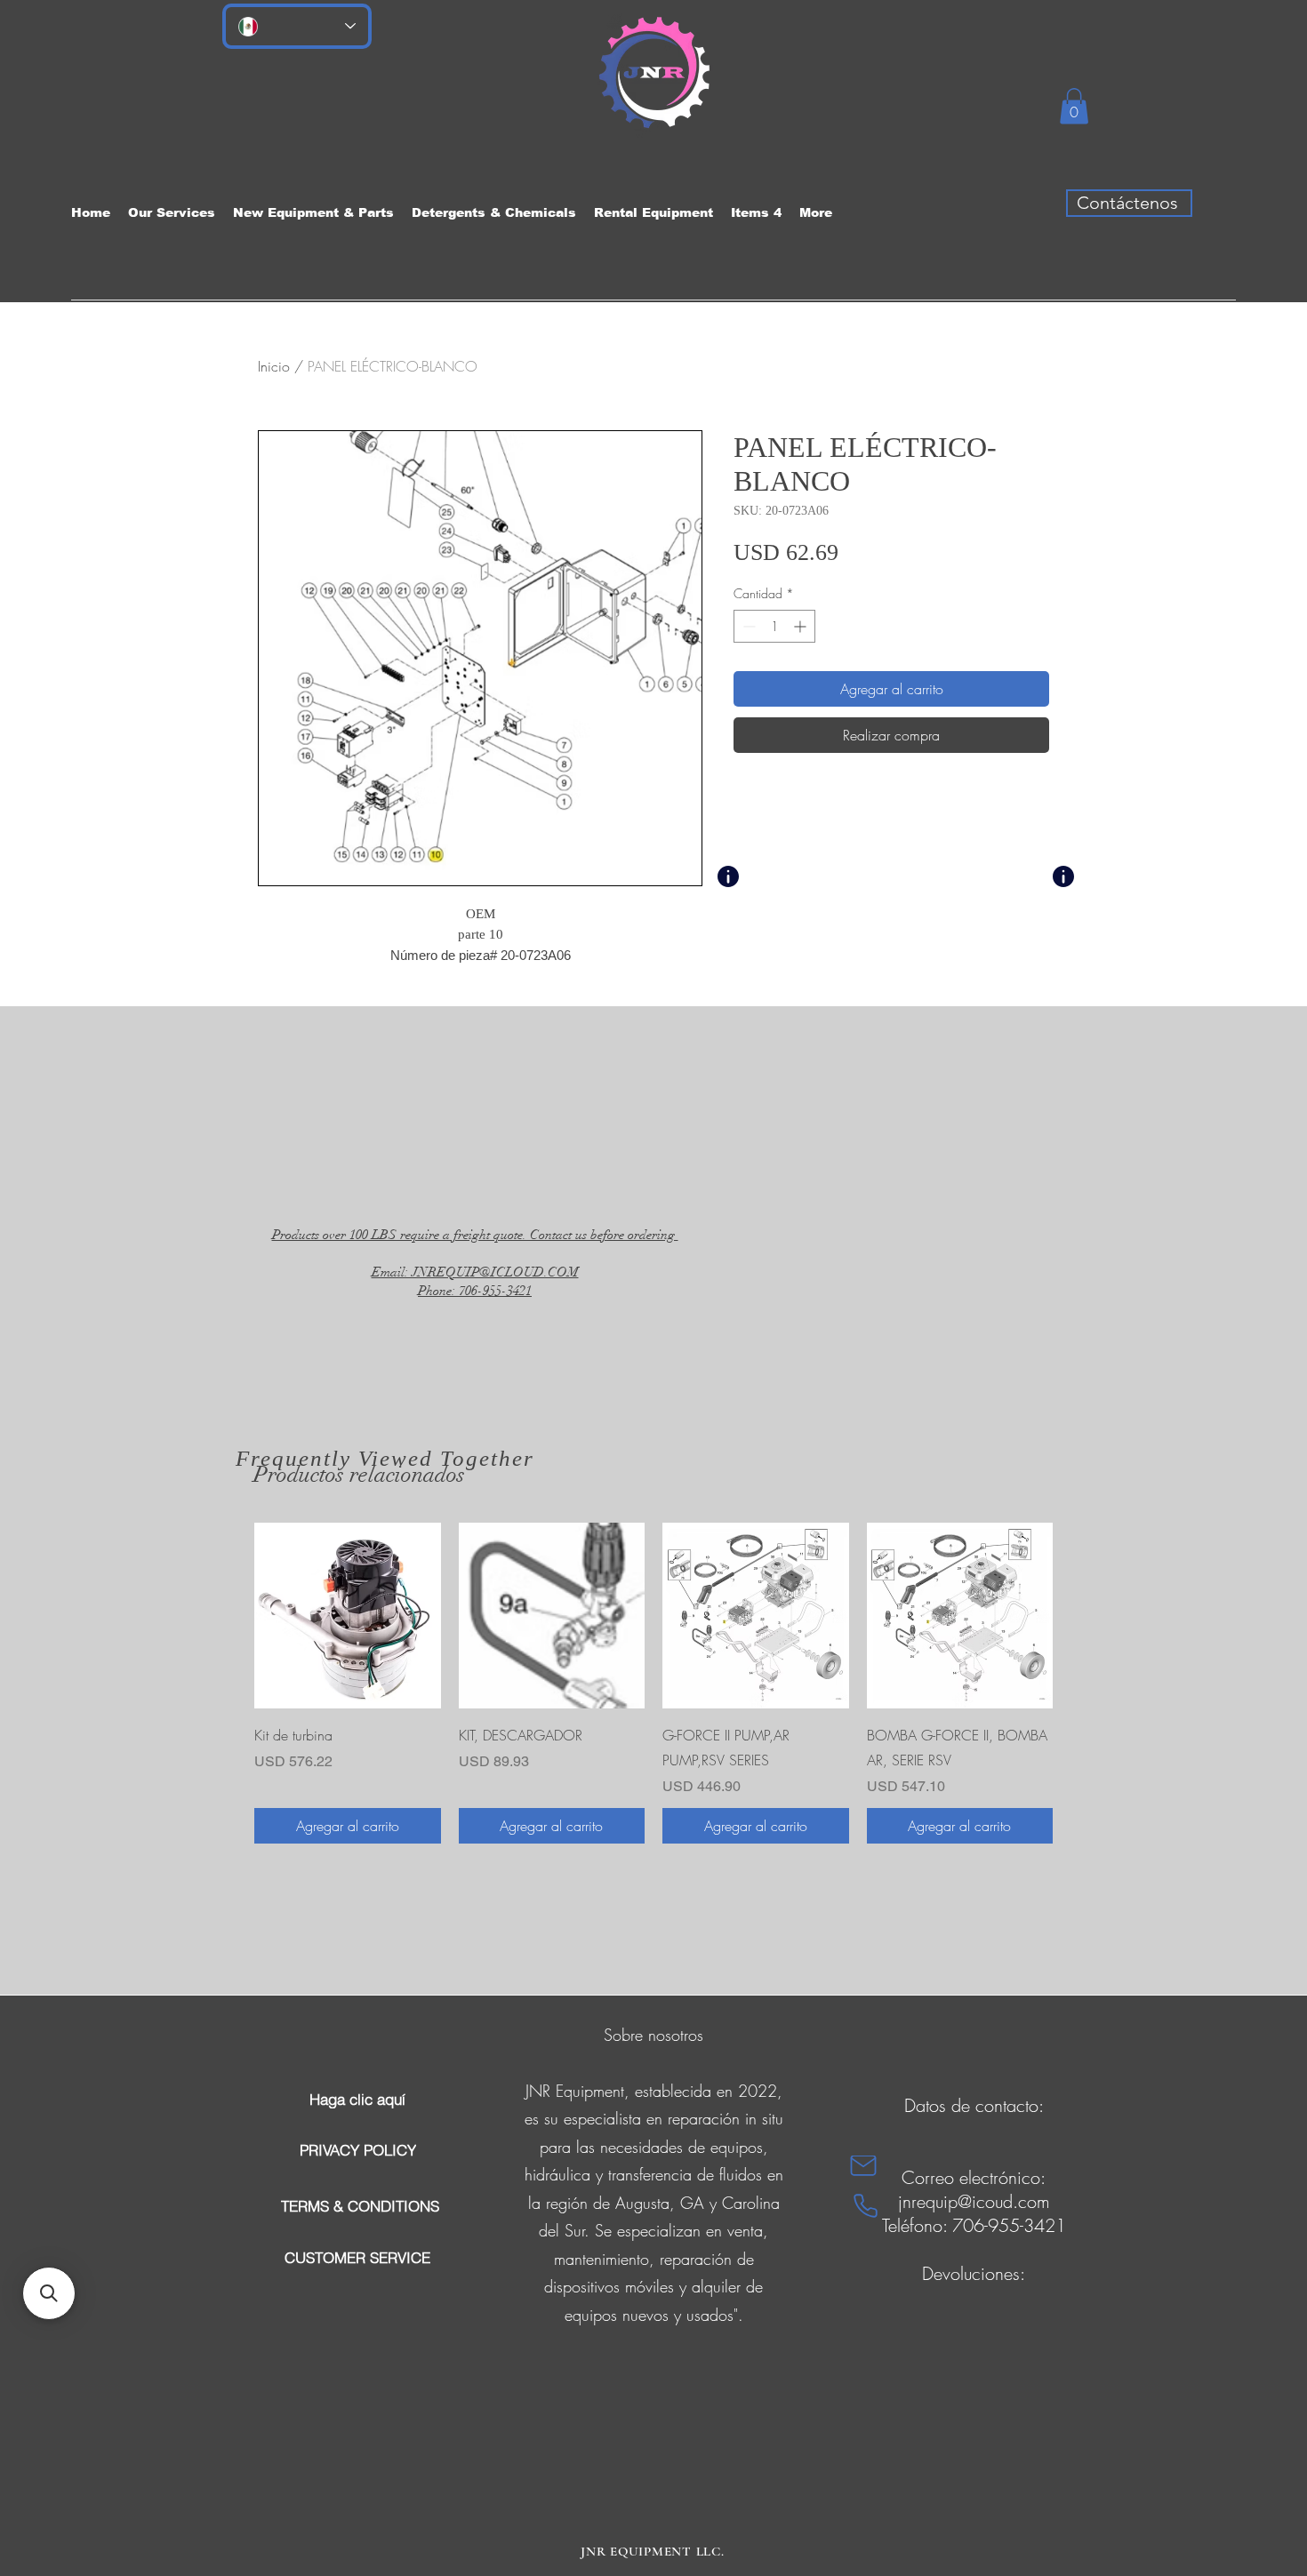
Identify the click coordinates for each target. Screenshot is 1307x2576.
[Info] (728, 876)
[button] (1074, 106)
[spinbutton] (774, 626)
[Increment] (802, 626)
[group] (653, 1684)
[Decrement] (747, 626)
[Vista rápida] (348, 1616)
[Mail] (863, 2166)
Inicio (274, 366)
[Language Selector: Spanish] (297, 26)
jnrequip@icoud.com (974, 2201)
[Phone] (866, 2206)
